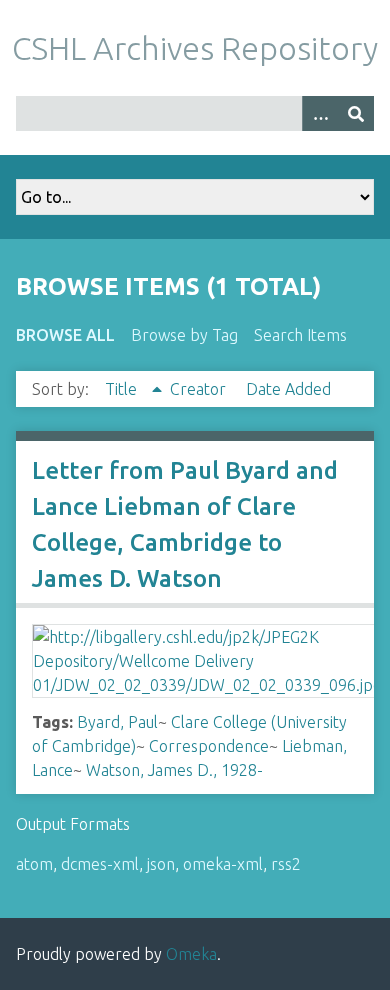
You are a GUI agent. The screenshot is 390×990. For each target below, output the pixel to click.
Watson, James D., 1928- (174, 770)
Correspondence (209, 746)
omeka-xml (223, 864)
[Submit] (356, 113)
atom (34, 864)
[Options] (320, 113)
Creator (200, 389)
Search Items (300, 335)
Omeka (191, 954)
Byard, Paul (117, 722)
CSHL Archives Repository (195, 48)
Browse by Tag (184, 335)
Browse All (65, 335)
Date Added (288, 389)
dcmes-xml (100, 864)
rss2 (286, 864)
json (161, 864)
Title (123, 389)
